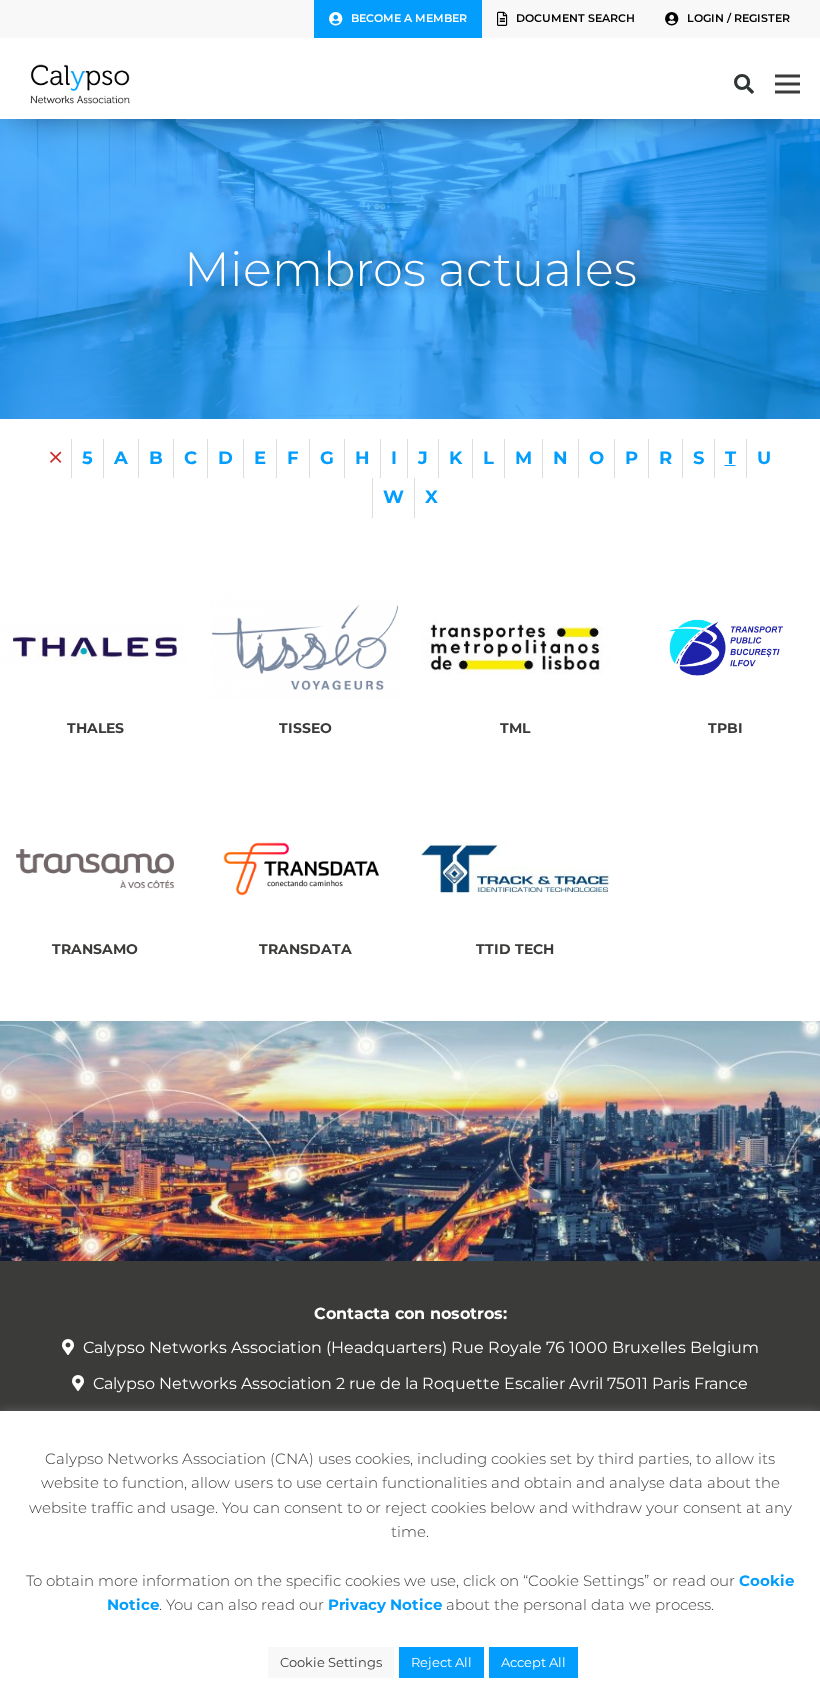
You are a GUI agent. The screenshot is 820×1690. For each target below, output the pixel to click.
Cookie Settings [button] (331, 1662)
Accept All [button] (533, 1662)
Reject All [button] (441, 1662)
